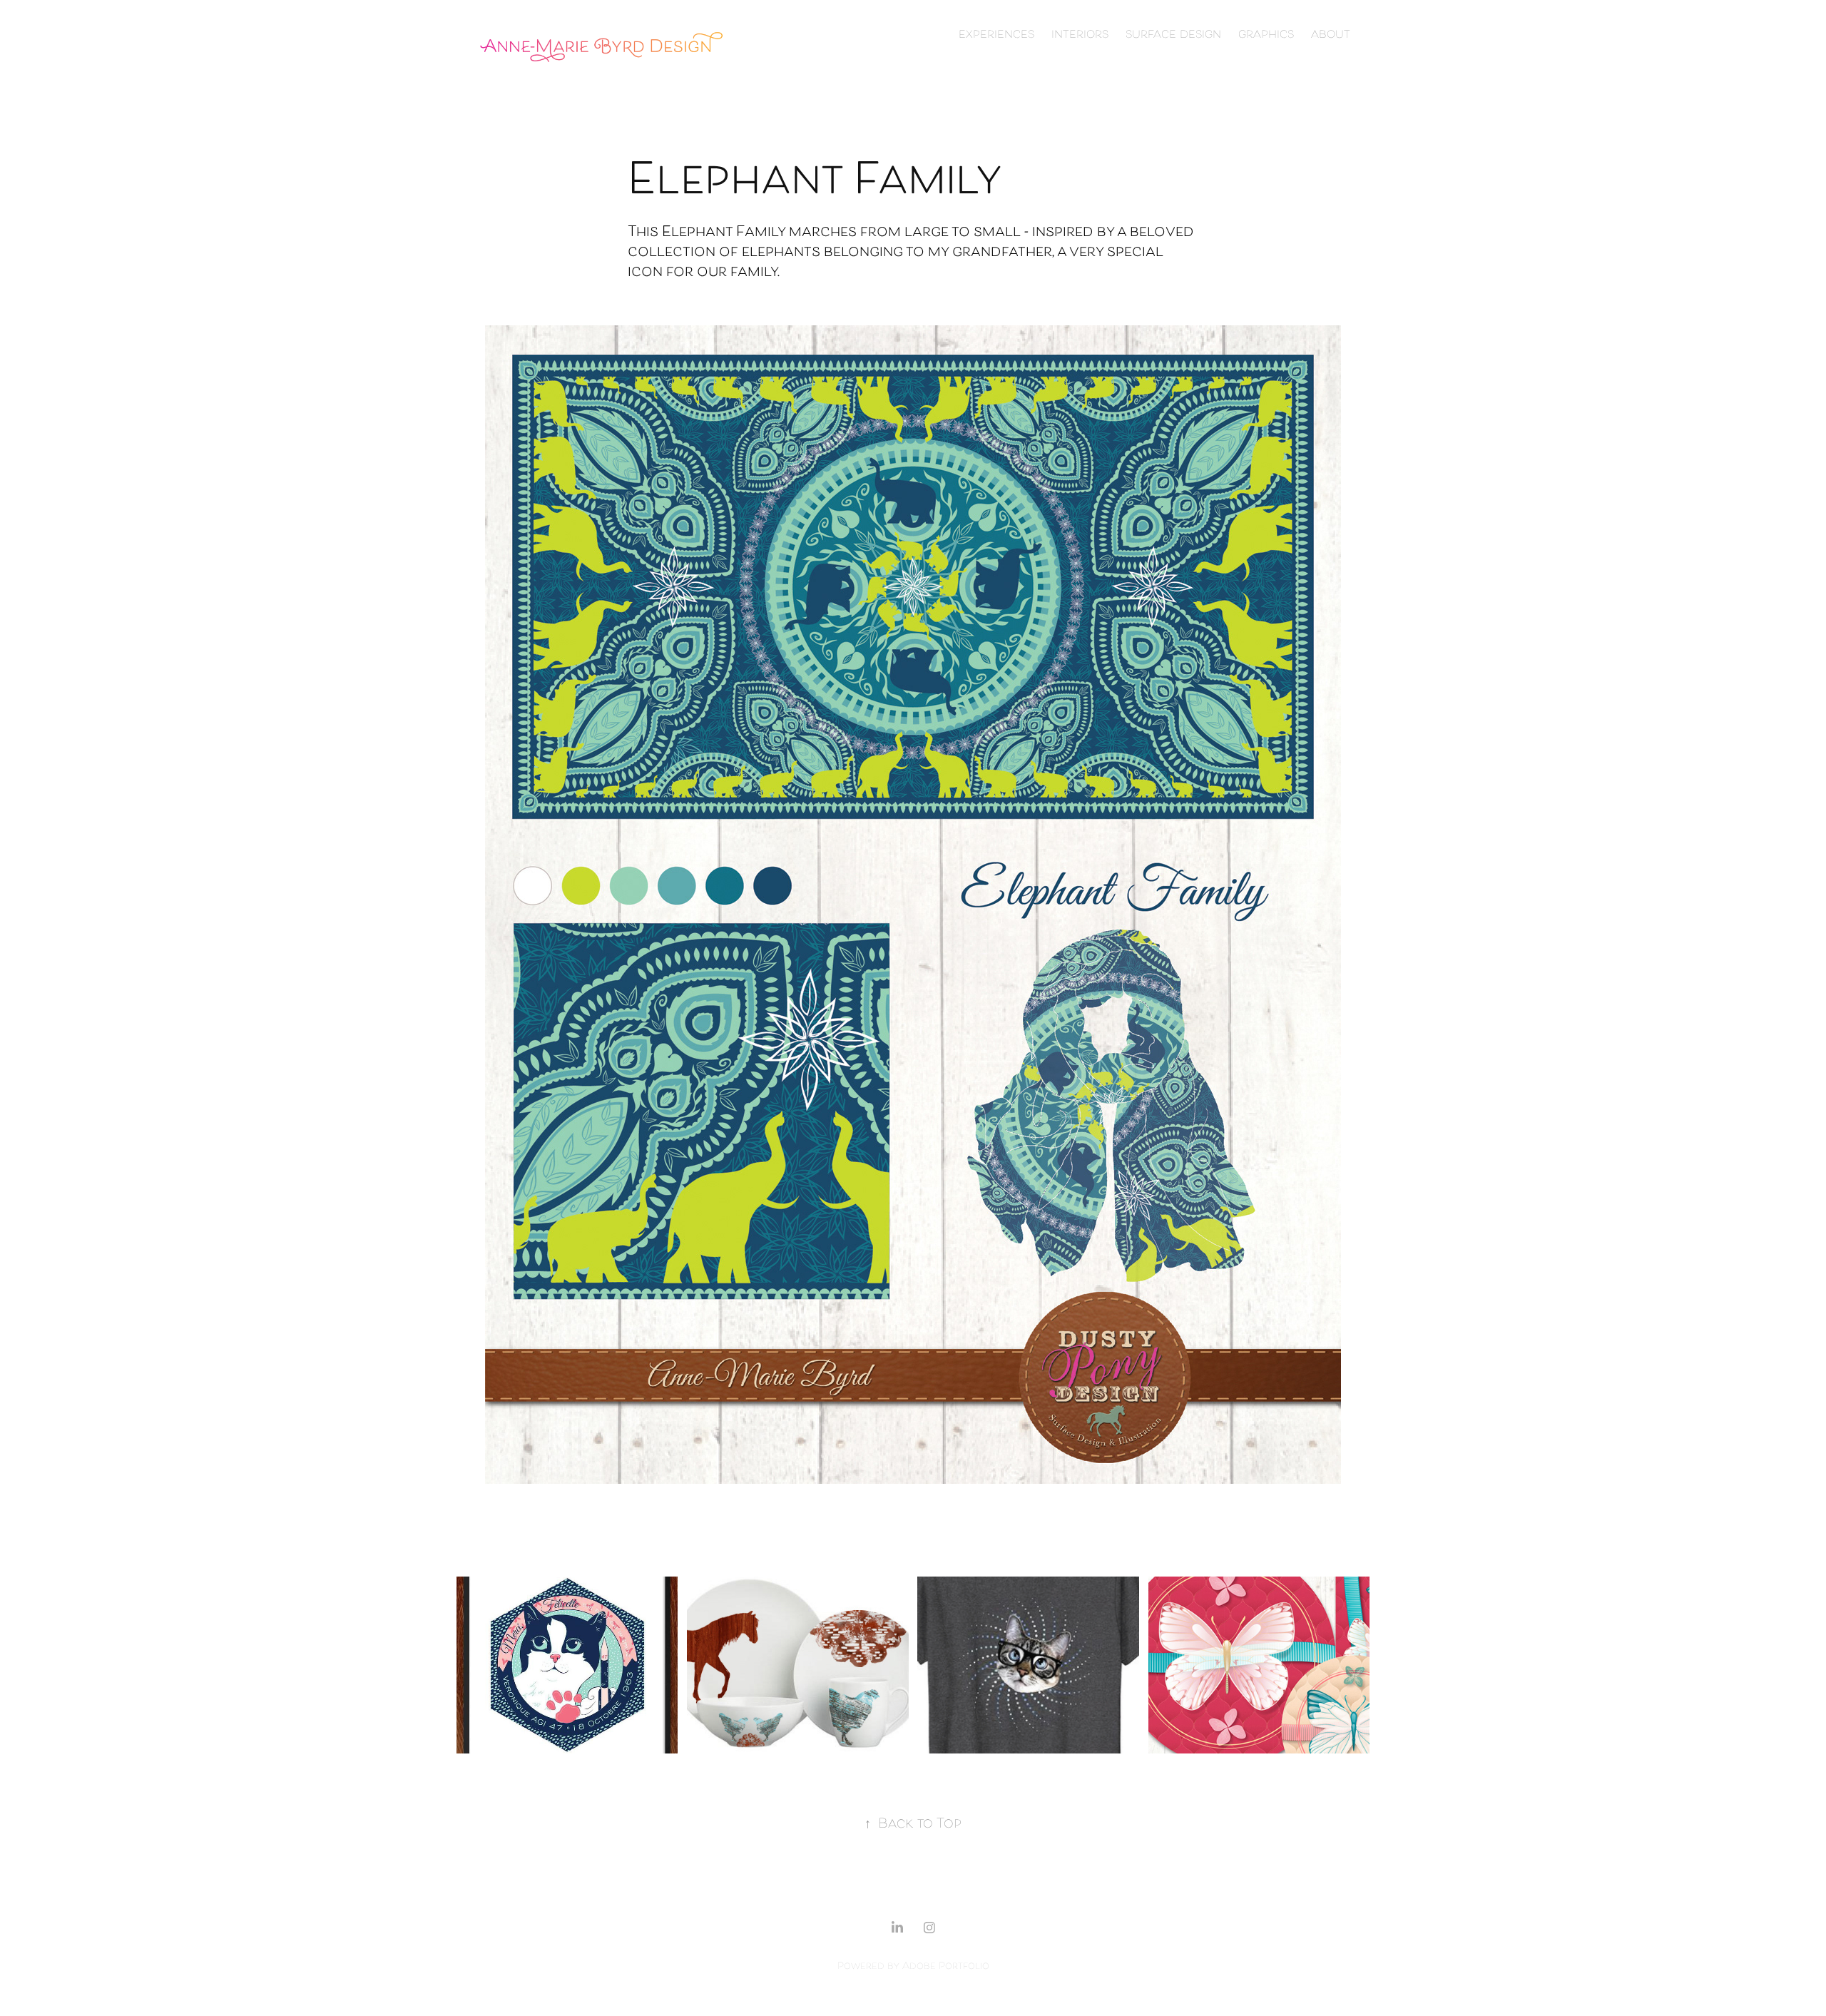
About (1331, 35)
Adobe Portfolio (946, 1966)
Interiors (1080, 35)
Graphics (1266, 35)
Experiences (996, 35)
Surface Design (1173, 35)
